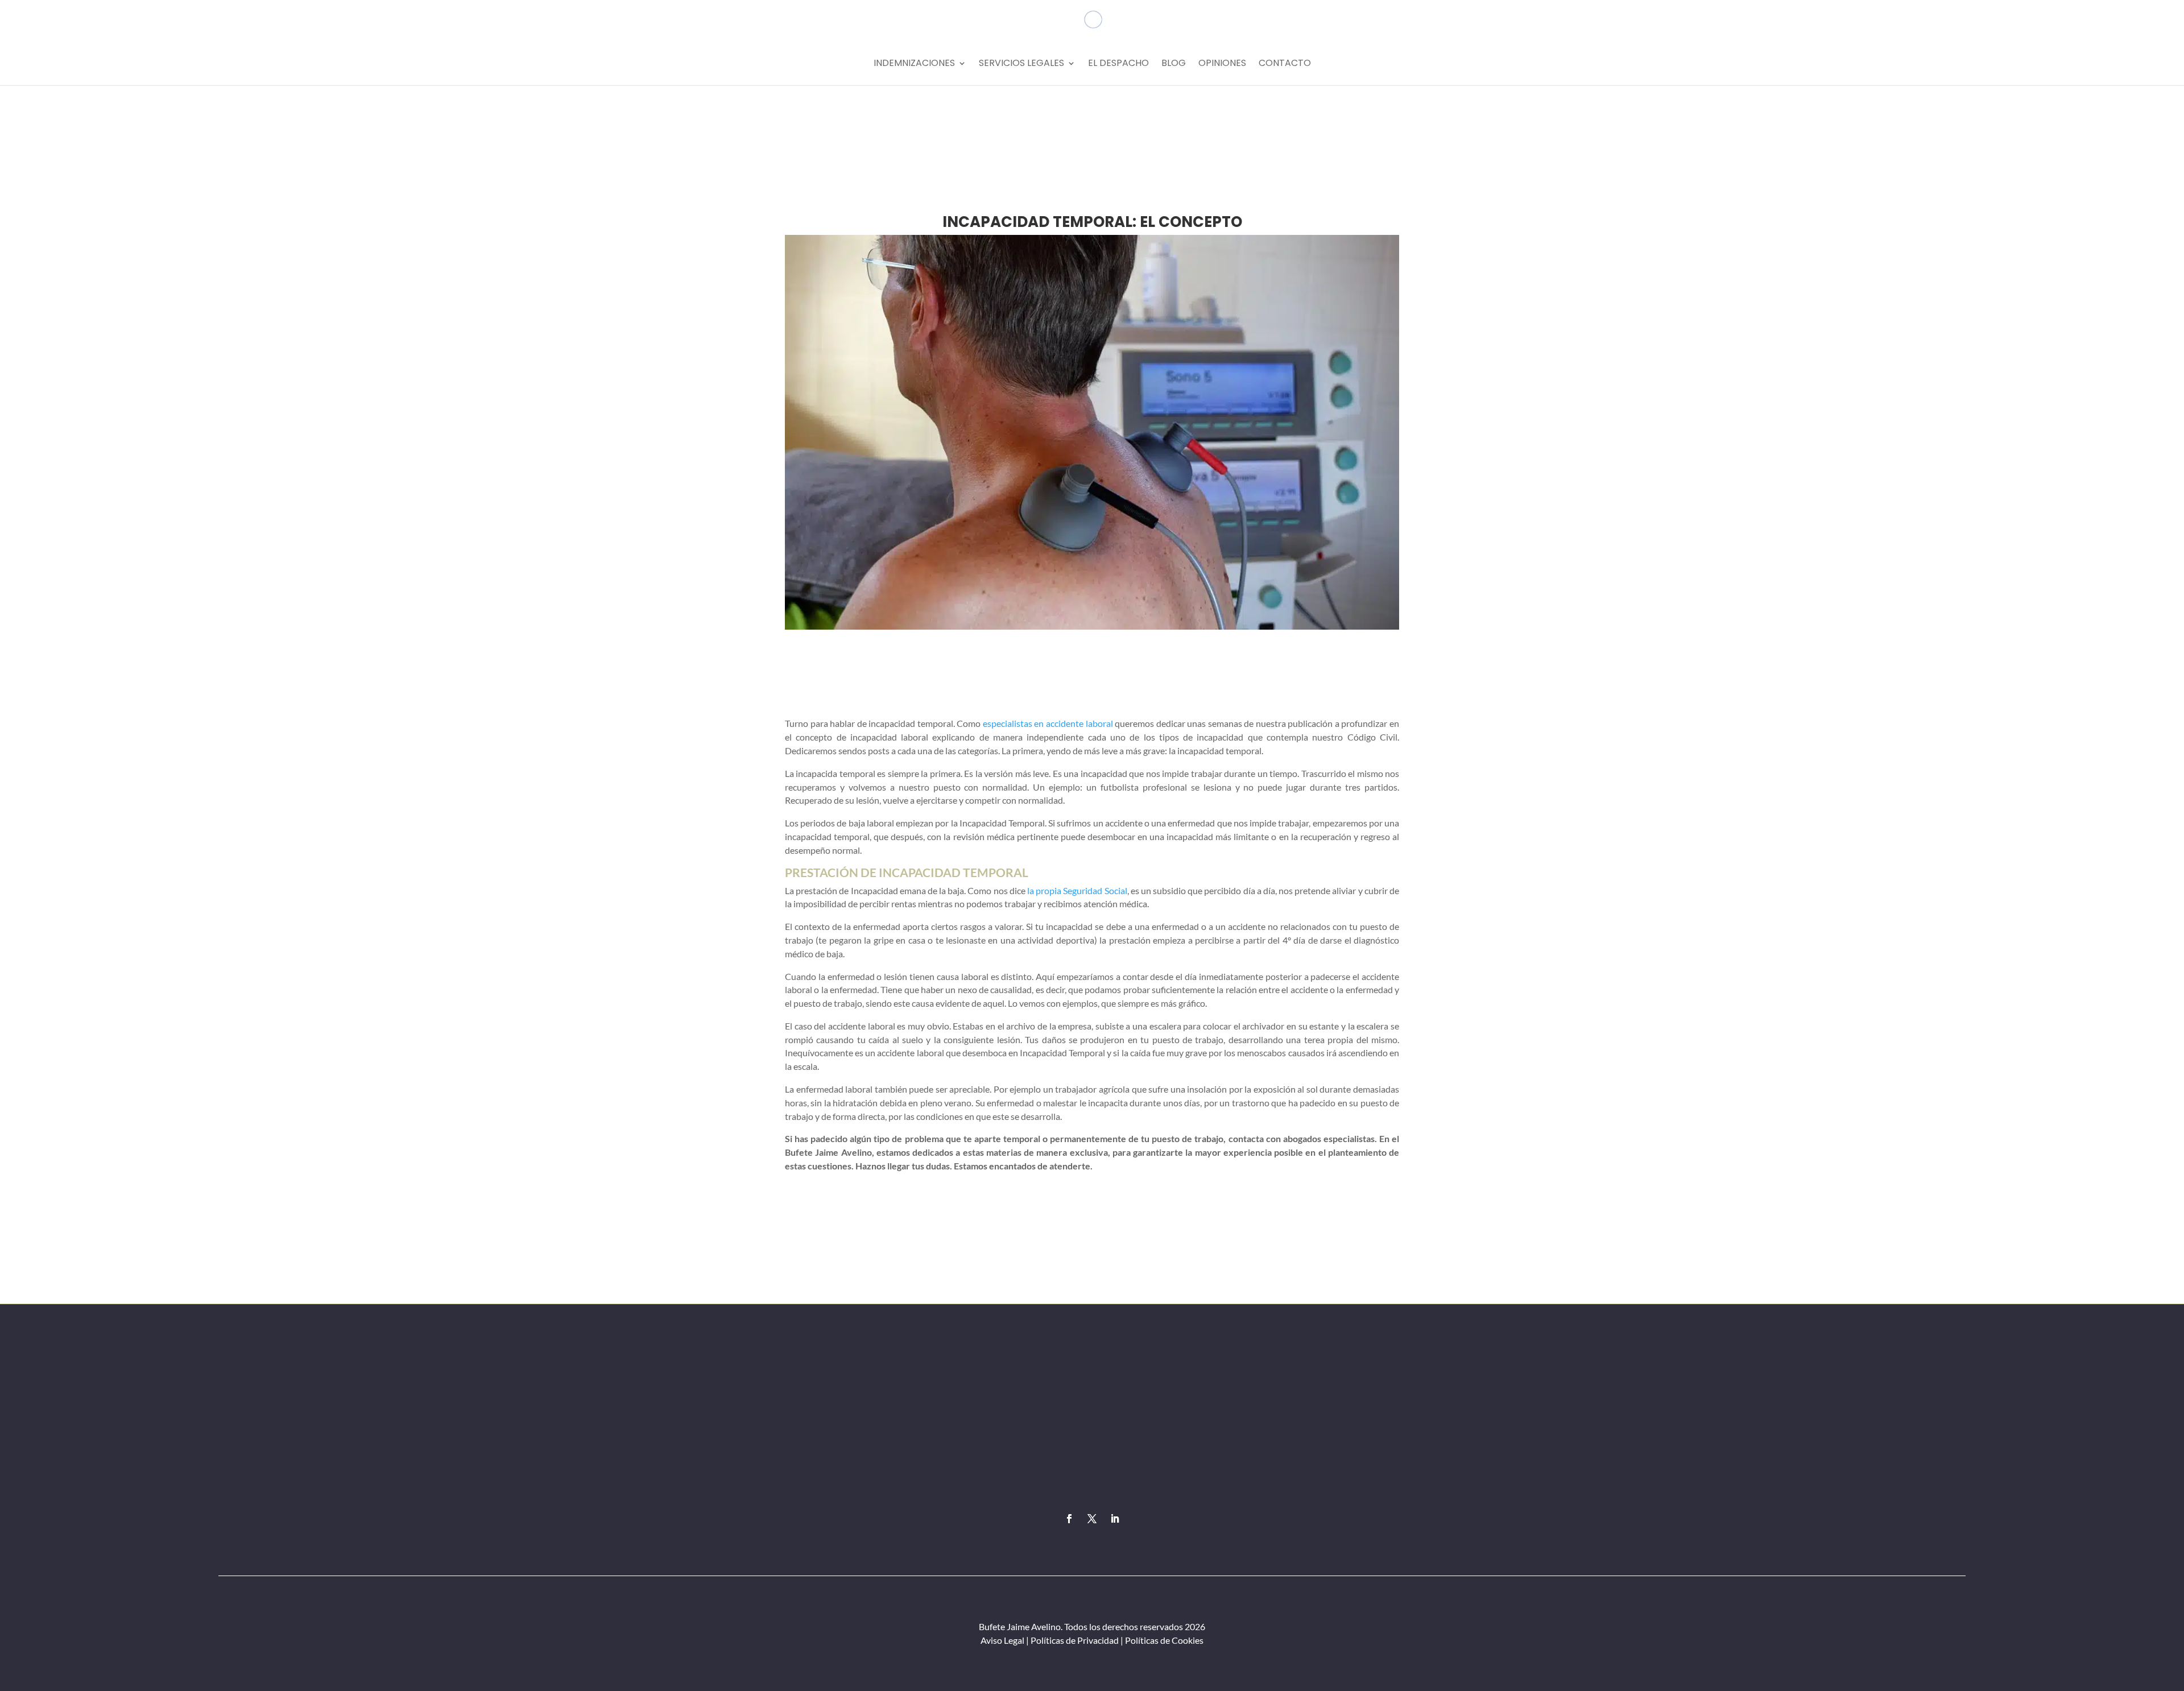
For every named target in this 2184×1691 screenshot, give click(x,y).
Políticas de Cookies (1163, 1640)
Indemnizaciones (914, 64)
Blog (1174, 64)
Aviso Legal (1002, 1640)
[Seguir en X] (1092, 1519)
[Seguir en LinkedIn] (1115, 1519)
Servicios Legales (1021, 64)
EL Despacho (1118, 64)
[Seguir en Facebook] (1069, 1519)
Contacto (1285, 64)
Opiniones (1222, 64)
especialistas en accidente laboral (1048, 723)
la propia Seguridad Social (1077, 890)
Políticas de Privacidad (1075, 1640)
